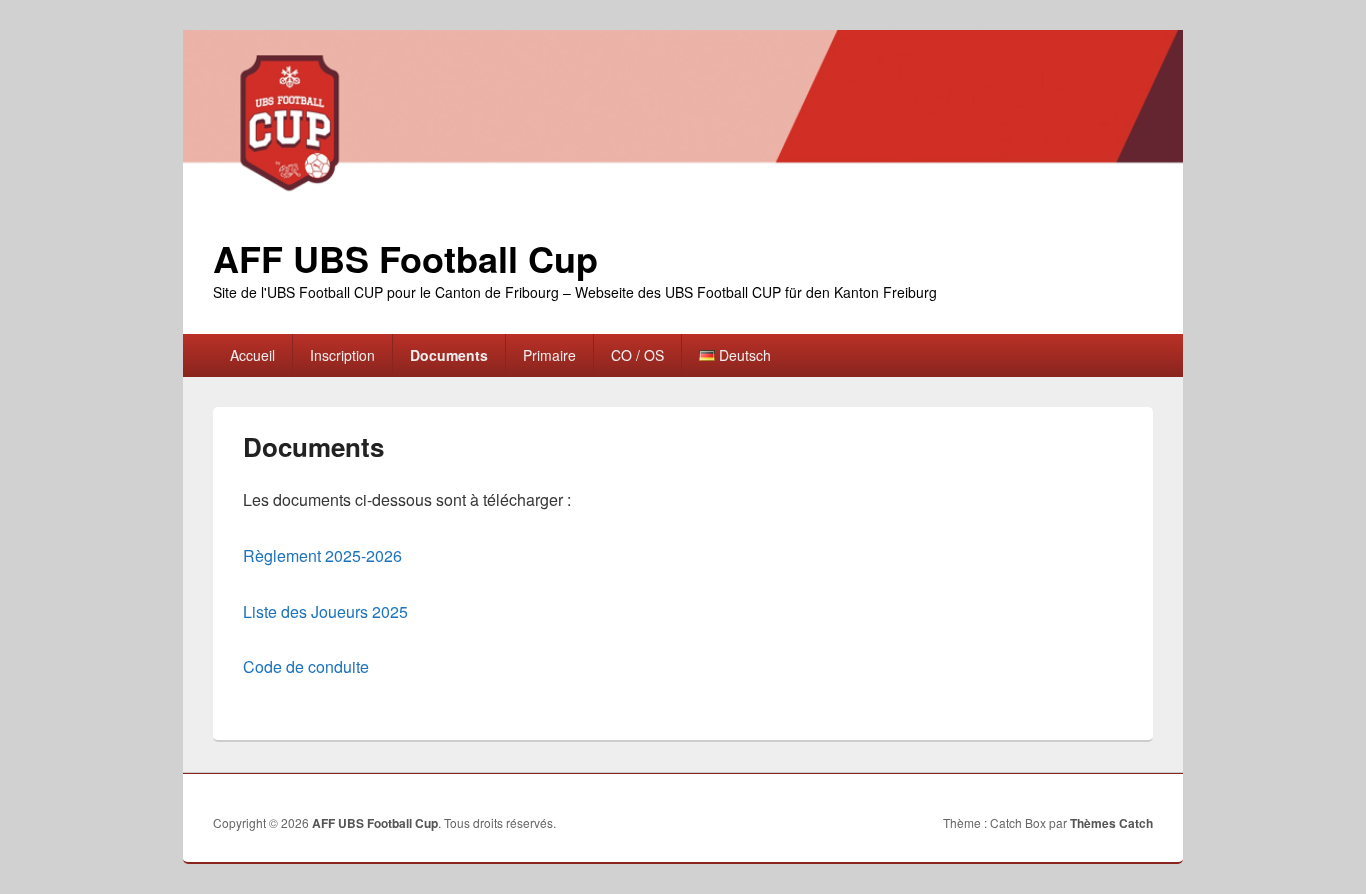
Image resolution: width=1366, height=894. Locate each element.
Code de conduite (308, 666)
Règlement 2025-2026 (322, 555)
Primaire (549, 355)
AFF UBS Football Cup (405, 258)
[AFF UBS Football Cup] (683, 198)
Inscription (342, 355)
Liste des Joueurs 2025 (325, 611)
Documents (449, 355)
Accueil (252, 355)
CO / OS (637, 355)
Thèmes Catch (1111, 823)
